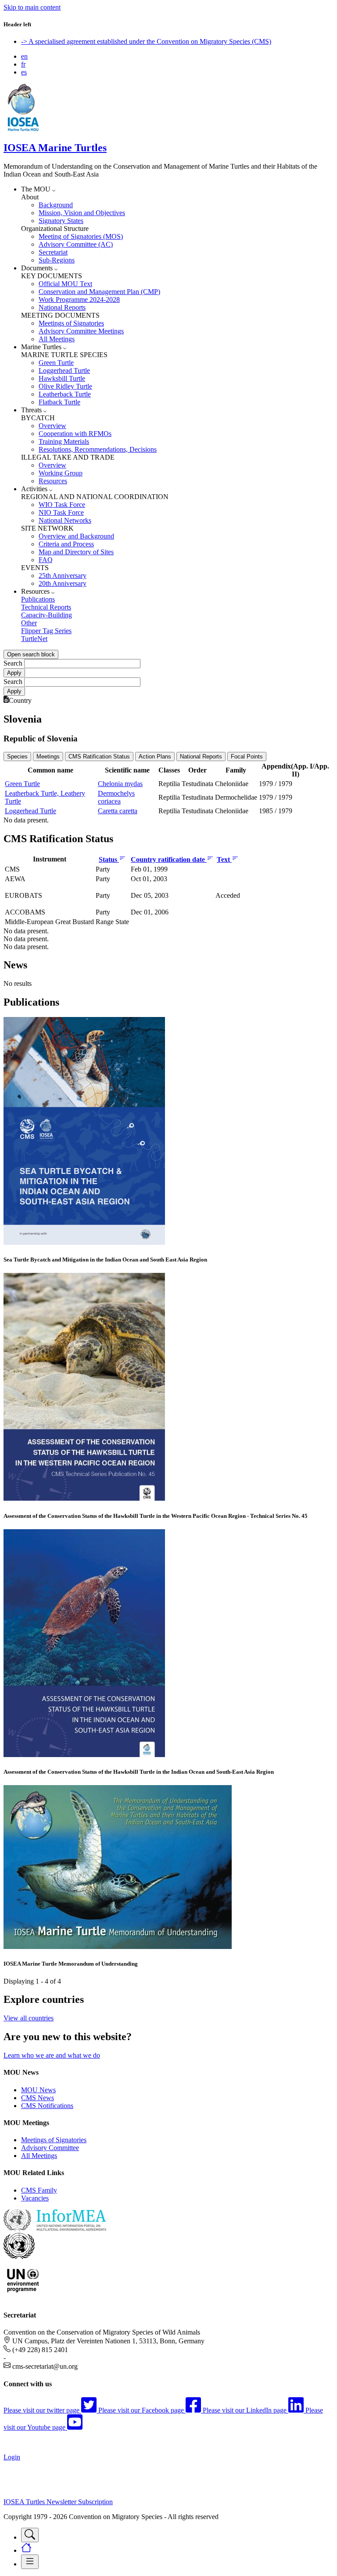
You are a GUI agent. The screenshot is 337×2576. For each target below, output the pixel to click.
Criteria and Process (66, 544)
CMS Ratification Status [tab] (99, 757)
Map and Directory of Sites (76, 552)
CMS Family (39, 2190)
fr (23, 64)
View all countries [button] (29, 2018)
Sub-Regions (57, 260)
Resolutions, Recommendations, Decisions (98, 449)
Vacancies (35, 2198)
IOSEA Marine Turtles (55, 148)
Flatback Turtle (59, 402)
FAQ (46, 560)
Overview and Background (76, 536)
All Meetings (57, 339)
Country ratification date (169, 859)
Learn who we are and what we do (52, 2055)
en (24, 56)
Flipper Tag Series (46, 631)
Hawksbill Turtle (62, 378)
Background (56, 205)
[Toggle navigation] (30, 2535)
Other (29, 623)
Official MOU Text (65, 284)
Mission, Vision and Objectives (82, 213)
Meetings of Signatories (71, 323)
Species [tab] (17, 757)
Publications (38, 599)
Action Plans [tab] (155, 757)
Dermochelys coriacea (116, 797)
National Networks (65, 520)
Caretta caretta (118, 811)
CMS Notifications (47, 2106)
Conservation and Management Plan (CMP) (99, 292)
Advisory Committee (50, 2148)
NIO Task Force (61, 512)
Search (13, 663)
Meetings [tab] (48, 757)
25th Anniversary (63, 576)
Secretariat (53, 252)
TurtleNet (34, 639)
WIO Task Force (62, 505)
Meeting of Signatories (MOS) (81, 236)
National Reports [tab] (201, 757)
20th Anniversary (63, 583)
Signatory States (61, 221)
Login (12, 2457)
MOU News (38, 2090)
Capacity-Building (47, 615)
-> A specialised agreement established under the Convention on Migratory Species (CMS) (146, 41)
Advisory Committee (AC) (76, 244)
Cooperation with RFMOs (75, 434)
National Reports (62, 307)
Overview (52, 426)
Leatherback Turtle (65, 394)
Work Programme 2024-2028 (79, 299)
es (24, 72)
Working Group (61, 473)
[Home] (23, 129)
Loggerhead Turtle (64, 370)
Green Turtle (56, 363)
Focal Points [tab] (247, 757)
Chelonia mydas (120, 784)
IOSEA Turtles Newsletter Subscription (58, 2502)
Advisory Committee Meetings (81, 331)
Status (109, 859)
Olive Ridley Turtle (65, 386)
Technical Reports (46, 607)
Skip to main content (32, 7)
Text (224, 859)
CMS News (38, 2098)
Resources (53, 481)
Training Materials (64, 441)
